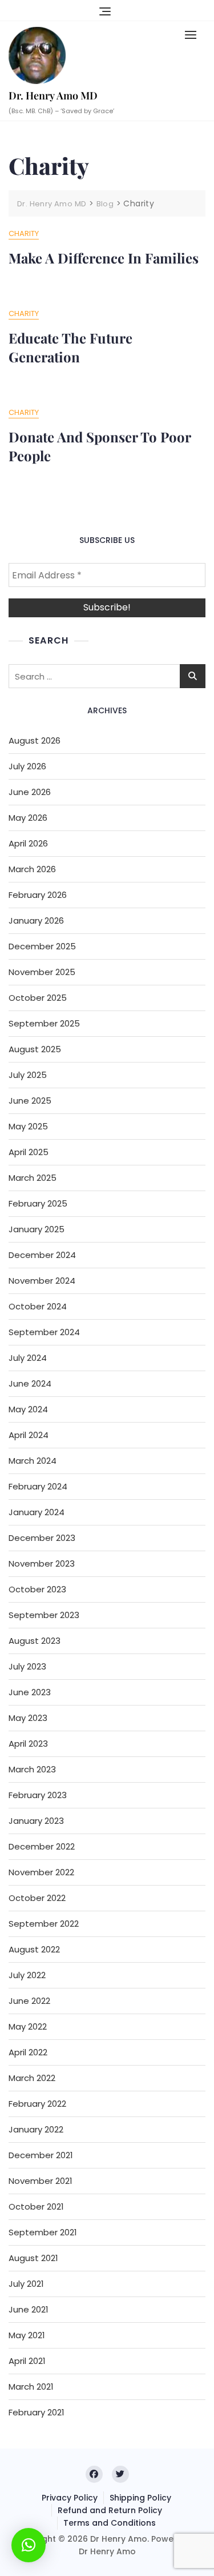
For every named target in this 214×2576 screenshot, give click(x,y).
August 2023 (35, 1641)
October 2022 (37, 1898)
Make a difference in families (104, 258)
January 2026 (36, 920)
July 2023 (27, 1666)
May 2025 (28, 1126)
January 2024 (37, 1512)
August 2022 (34, 1949)
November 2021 (41, 2181)
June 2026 (30, 792)
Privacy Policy (70, 2498)
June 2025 (30, 1101)
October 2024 (38, 1306)
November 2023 (42, 1563)
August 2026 (35, 740)
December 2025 (42, 946)
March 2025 (33, 1178)
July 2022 (27, 1975)
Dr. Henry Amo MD (53, 95)
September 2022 (44, 1924)
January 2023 (36, 1821)
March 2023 (32, 1769)
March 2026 (32, 869)
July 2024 (28, 1358)
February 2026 (38, 895)
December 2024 (42, 1255)
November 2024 (42, 1281)
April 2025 (29, 1152)
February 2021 (37, 2412)
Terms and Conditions (110, 2523)
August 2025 (35, 1049)
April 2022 (28, 2052)
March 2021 (31, 2387)
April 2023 (28, 1744)
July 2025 (28, 1075)
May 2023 (28, 1718)
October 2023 (37, 1589)
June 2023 (30, 1692)
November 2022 (41, 1872)
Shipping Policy (140, 2498)
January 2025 (37, 1229)
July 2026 (27, 766)
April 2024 (29, 1435)
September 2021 (43, 2232)
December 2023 (42, 1538)
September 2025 (44, 1023)
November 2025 (42, 972)
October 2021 (36, 2206)
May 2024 (28, 1409)
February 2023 (38, 1795)
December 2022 (42, 1846)
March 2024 (33, 1461)
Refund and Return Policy (110, 2510)
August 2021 (33, 2258)
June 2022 (29, 2001)
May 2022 (28, 2026)
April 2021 (27, 2361)
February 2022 (37, 2104)
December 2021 (41, 2155)
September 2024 (44, 1332)
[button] (193, 35)
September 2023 (44, 1615)
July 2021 (26, 2284)
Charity (24, 233)
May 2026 (28, 818)
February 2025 (38, 1203)
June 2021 (29, 2309)
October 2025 (38, 998)
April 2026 (28, 843)
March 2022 (32, 2078)
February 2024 (38, 1486)
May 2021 (27, 2335)
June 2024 (30, 1383)
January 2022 (36, 2129)
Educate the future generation (70, 348)
